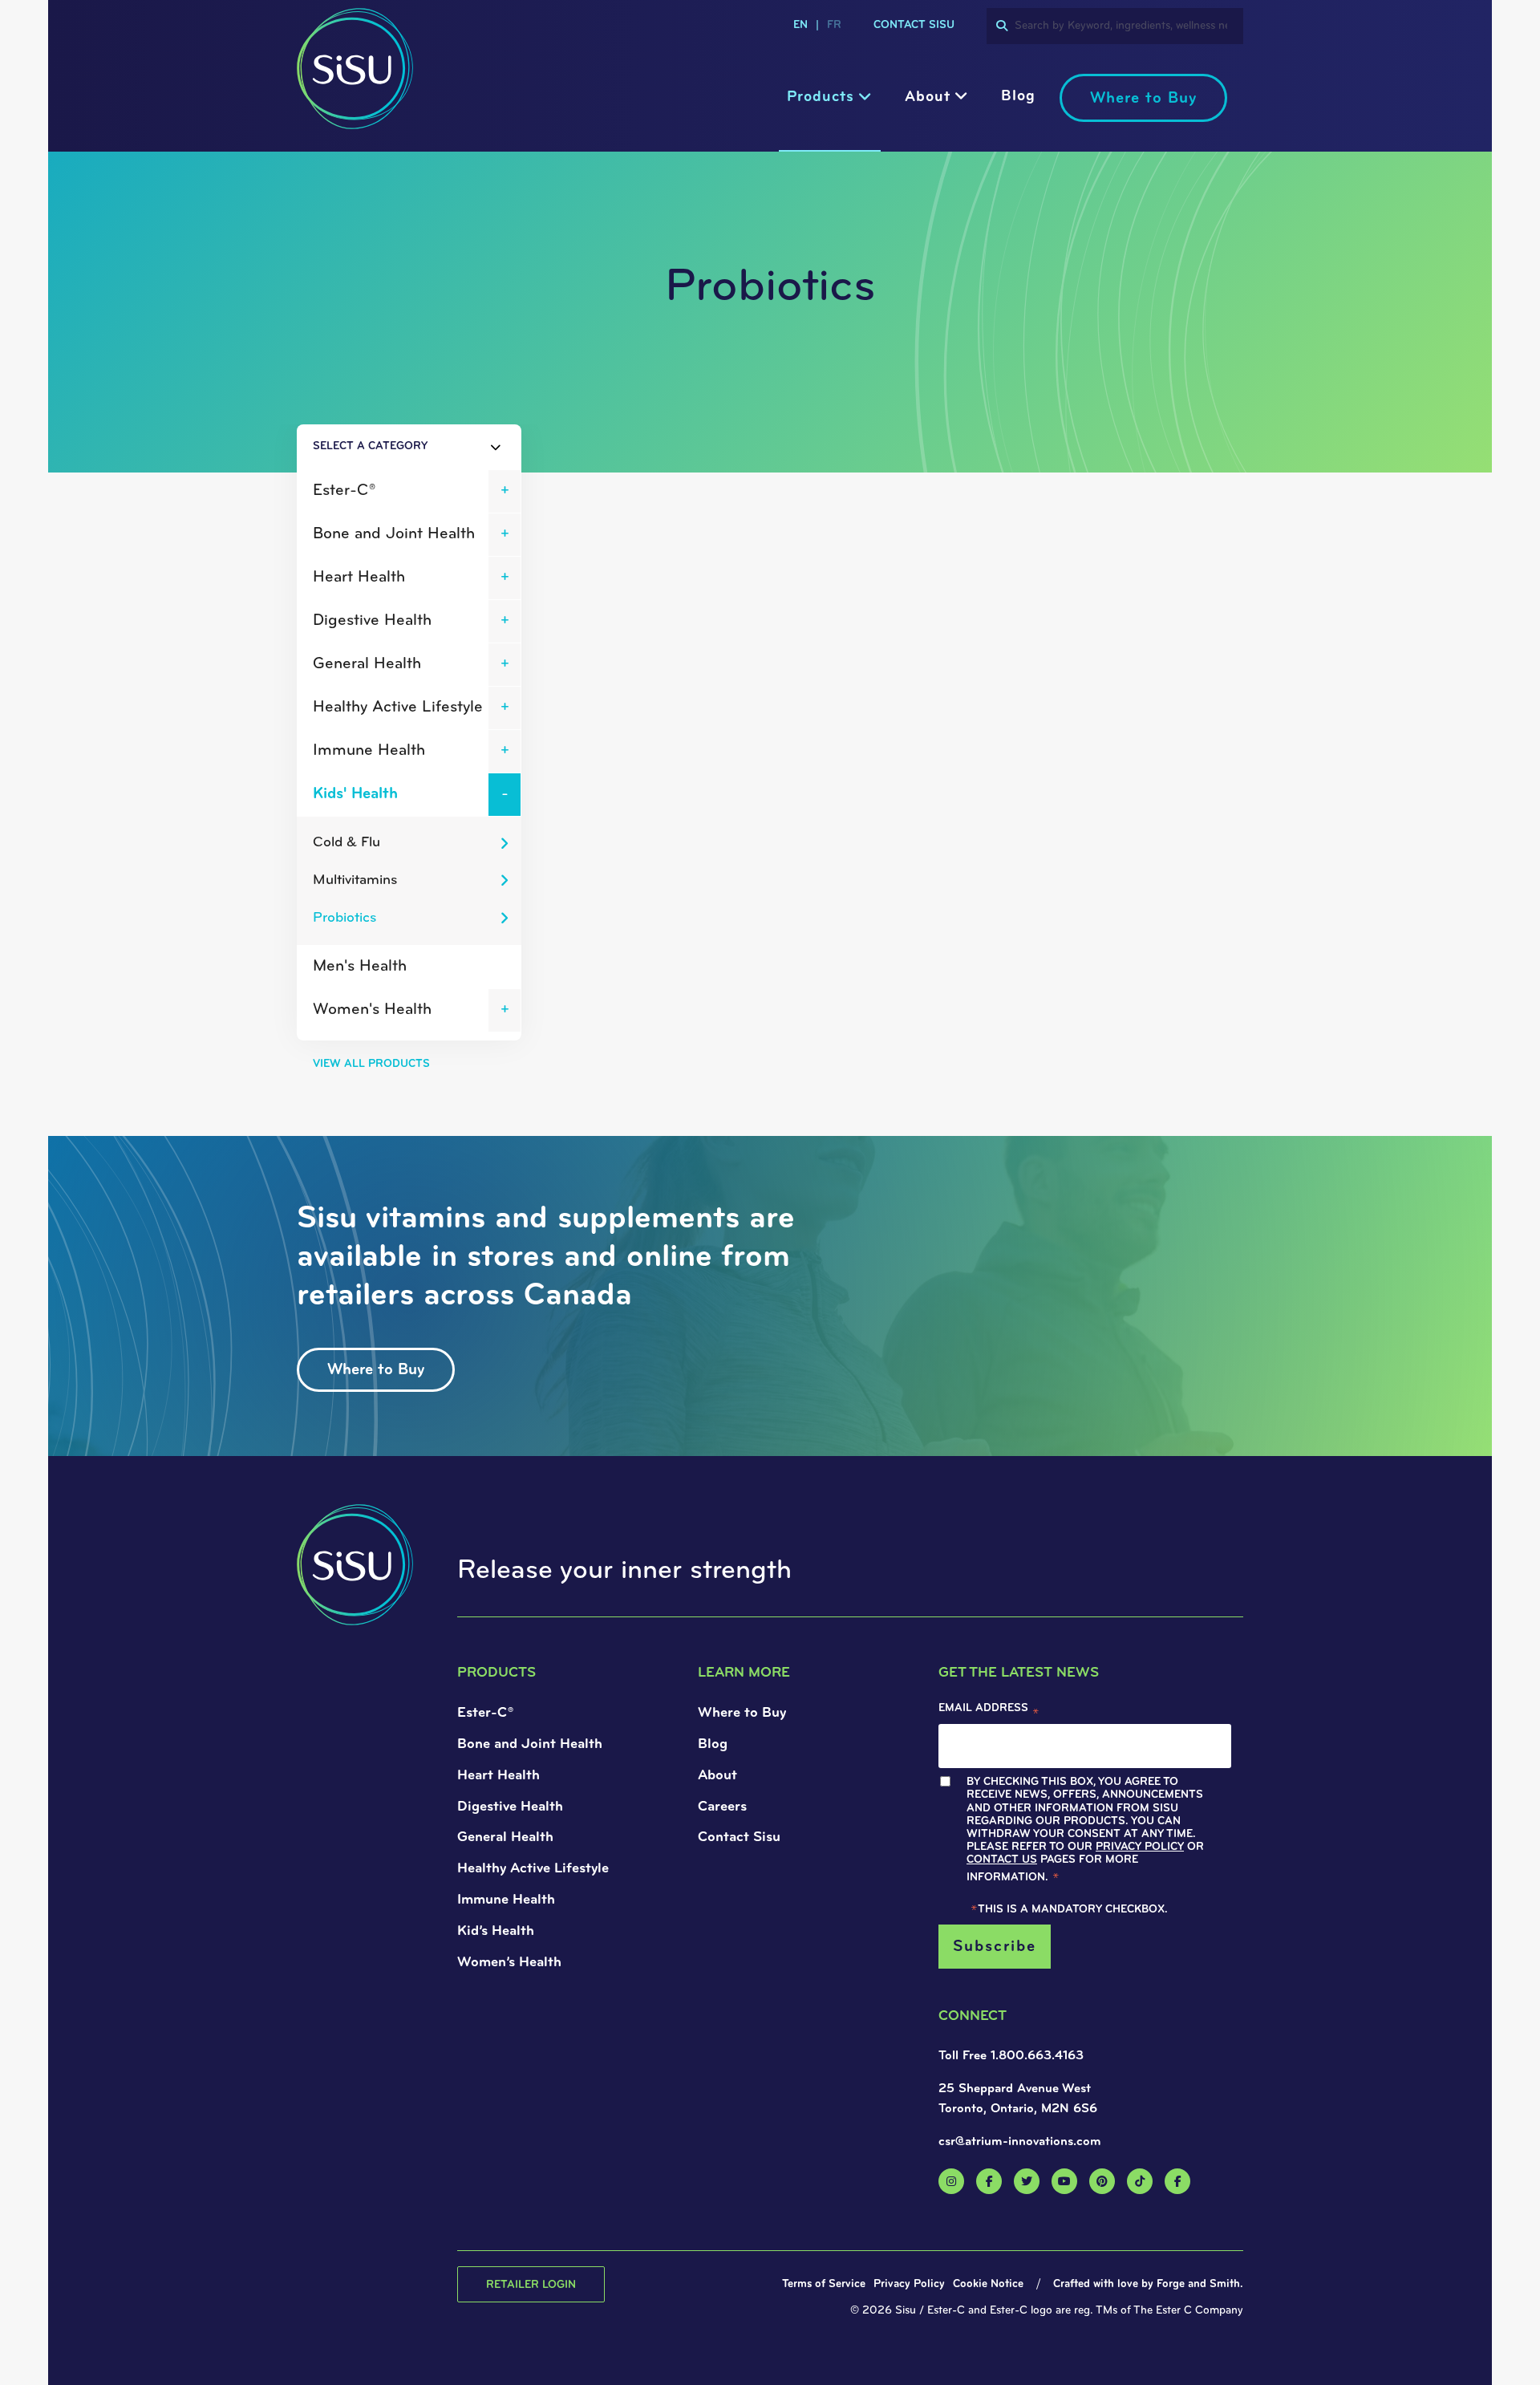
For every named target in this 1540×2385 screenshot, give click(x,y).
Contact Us (517, 1290)
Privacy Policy (610, 1277)
